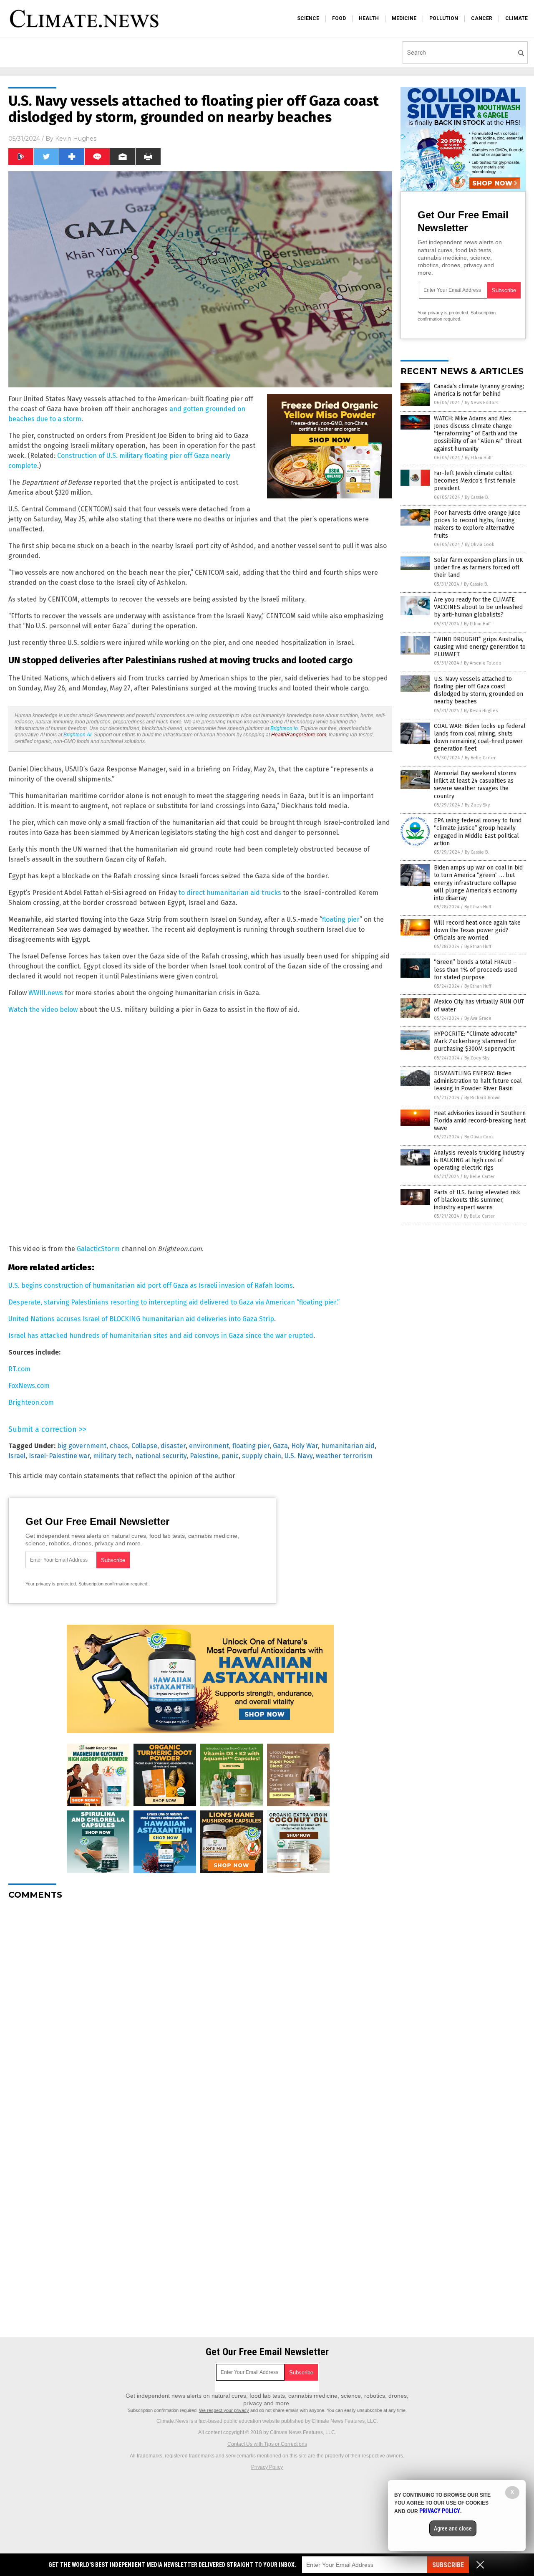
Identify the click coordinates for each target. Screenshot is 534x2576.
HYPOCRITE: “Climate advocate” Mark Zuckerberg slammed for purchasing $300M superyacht (476, 1041)
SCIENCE (308, 18)
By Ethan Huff (478, 458)
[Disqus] (200, 2011)
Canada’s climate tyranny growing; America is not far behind (479, 390)
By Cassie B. (477, 497)
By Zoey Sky (477, 805)
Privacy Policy (267, 2467)
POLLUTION (444, 18)
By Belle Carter (480, 758)
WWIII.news (46, 993)
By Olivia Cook (480, 545)
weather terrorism (344, 1456)
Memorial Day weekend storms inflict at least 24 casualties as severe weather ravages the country (475, 785)
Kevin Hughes (76, 139)
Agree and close (453, 2528)
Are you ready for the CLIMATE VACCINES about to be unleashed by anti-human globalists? (478, 607)
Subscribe (448, 2565)
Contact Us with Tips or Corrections (267, 2444)
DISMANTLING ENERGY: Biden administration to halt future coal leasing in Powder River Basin (478, 1081)
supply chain (262, 1456)
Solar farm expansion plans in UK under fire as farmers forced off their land (479, 568)
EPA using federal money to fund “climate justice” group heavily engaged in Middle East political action (478, 832)
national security (161, 1456)
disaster (173, 1446)
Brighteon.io (284, 728)
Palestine (204, 1456)
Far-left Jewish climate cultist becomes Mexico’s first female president (475, 481)
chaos (119, 1446)
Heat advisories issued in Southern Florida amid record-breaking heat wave (480, 1121)
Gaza (280, 1446)
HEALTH (369, 18)
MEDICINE (404, 18)
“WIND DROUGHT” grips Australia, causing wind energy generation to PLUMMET (480, 647)
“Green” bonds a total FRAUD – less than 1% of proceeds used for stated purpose (475, 969)
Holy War (305, 1446)
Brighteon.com (31, 1402)
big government (82, 1446)
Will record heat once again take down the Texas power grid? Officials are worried (477, 930)
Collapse (144, 1446)
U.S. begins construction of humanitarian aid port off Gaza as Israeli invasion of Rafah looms (151, 1285)
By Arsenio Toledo (483, 663)
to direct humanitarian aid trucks (230, 893)
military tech (112, 1456)
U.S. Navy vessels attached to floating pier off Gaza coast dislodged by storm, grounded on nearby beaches (479, 690)
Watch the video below (43, 1010)
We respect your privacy (224, 2410)
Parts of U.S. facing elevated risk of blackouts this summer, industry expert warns (477, 1200)
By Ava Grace (478, 1018)
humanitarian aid (348, 1446)
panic (230, 1456)
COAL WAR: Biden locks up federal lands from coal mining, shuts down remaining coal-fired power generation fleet (480, 738)
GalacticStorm (98, 1249)
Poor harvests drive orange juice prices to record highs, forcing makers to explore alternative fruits (477, 524)
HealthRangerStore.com (299, 735)
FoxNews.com (29, 1386)
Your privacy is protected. (51, 1584)
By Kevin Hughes (481, 711)
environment (209, 1446)
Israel (17, 1456)
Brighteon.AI (77, 735)
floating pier (341, 919)
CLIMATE (516, 18)
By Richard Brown (482, 1098)
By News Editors (481, 403)
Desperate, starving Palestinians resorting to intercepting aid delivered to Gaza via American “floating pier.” (174, 1302)
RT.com (19, 1369)
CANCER (482, 18)
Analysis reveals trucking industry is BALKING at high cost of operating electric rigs (479, 1160)
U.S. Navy (298, 1456)
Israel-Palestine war (59, 1456)
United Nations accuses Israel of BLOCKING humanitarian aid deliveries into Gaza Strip (141, 1319)
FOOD (339, 18)
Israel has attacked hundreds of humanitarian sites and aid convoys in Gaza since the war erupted (161, 1336)
